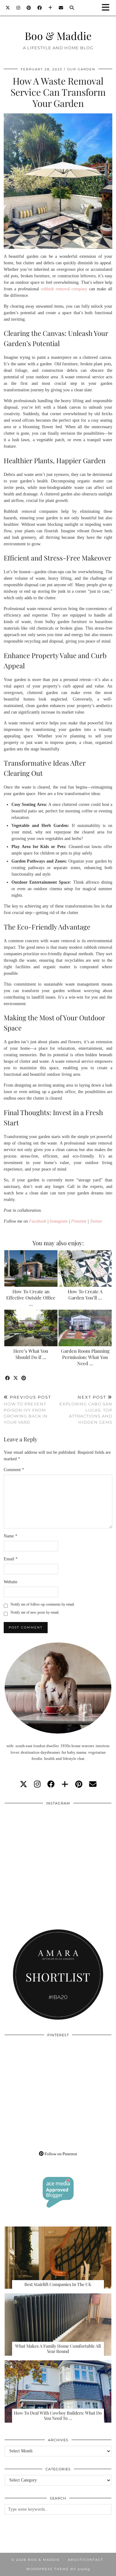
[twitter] (24, 1784)
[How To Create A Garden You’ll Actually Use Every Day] (85, 1268)
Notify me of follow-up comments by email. (43, 1604)
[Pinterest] (29, 8)
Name (11, 1536)
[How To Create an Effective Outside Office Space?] (31, 1268)
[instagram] (37, 1784)
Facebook (38, 1221)
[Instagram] (18, 8)
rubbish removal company (64, 289)
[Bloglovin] (50, 8)
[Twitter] (8, 8)
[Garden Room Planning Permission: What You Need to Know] (85, 1328)
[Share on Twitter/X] (16, 1378)
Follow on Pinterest (60, 2154)
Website (11, 1582)
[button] (108, 8)
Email (11, 1559)
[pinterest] (79, 1784)
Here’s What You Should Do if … (31, 1354)
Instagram (59, 1221)
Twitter (96, 1221)
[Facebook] (40, 8)
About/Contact (86, 2560)
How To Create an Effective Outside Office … (31, 1298)
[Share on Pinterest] (24, 1378)
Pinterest (79, 1221)
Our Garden (81, 69)
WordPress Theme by (58, 2569)
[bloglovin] (65, 1784)
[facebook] (51, 1784)
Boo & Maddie (58, 35)
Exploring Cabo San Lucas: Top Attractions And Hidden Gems (86, 1410)
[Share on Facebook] (8, 1378)
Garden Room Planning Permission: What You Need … (85, 1357)
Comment (14, 1470)
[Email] (61, 8)
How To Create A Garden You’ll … (85, 1295)
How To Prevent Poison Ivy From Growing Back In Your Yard (27, 1410)
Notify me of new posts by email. (35, 1612)
